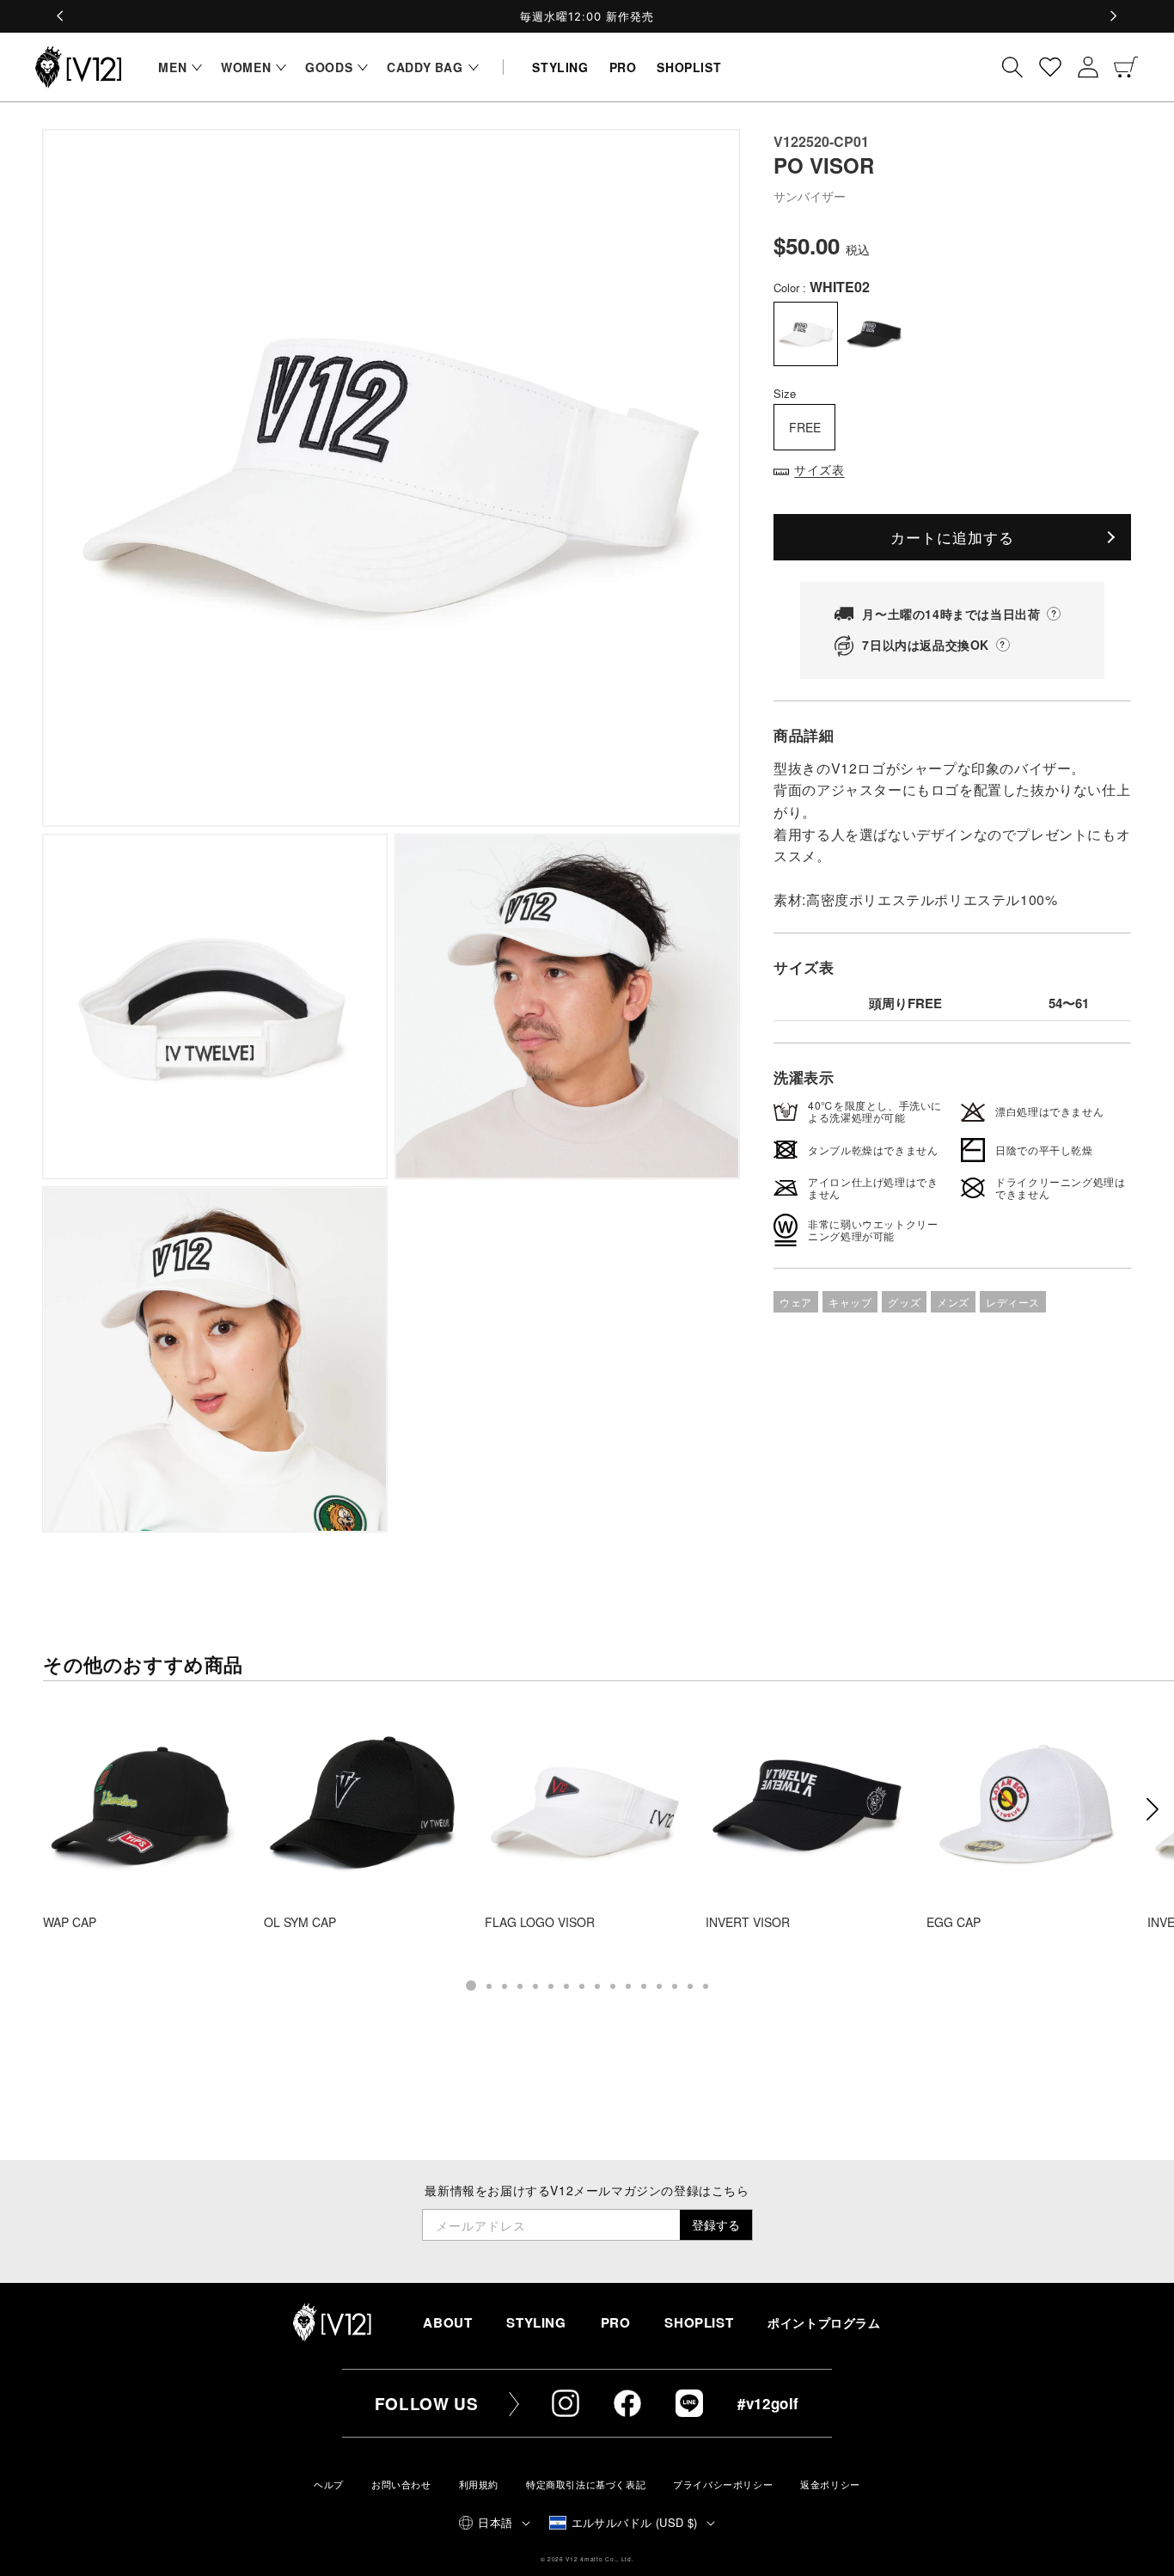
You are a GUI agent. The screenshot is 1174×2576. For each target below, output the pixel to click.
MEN (172, 67)
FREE (805, 427)
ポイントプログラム (824, 2323)
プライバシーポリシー (723, 2484)
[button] (176, 67)
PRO (616, 2322)
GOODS (329, 67)
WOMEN (246, 67)
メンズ (953, 1302)
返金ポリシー (830, 2484)
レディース (1013, 1302)
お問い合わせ (401, 2484)
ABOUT (447, 2322)
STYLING (536, 2322)
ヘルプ (329, 2484)
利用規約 (479, 2484)
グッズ (904, 1302)
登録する (716, 2224)
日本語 (495, 2522)
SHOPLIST (699, 2322)
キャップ (850, 1302)
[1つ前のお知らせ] (61, 16)
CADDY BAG (425, 67)
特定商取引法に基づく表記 (586, 2484)
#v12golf (768, 2403)
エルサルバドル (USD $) (635, 2522)
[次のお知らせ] (1113, 16)
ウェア (796, 1302)
